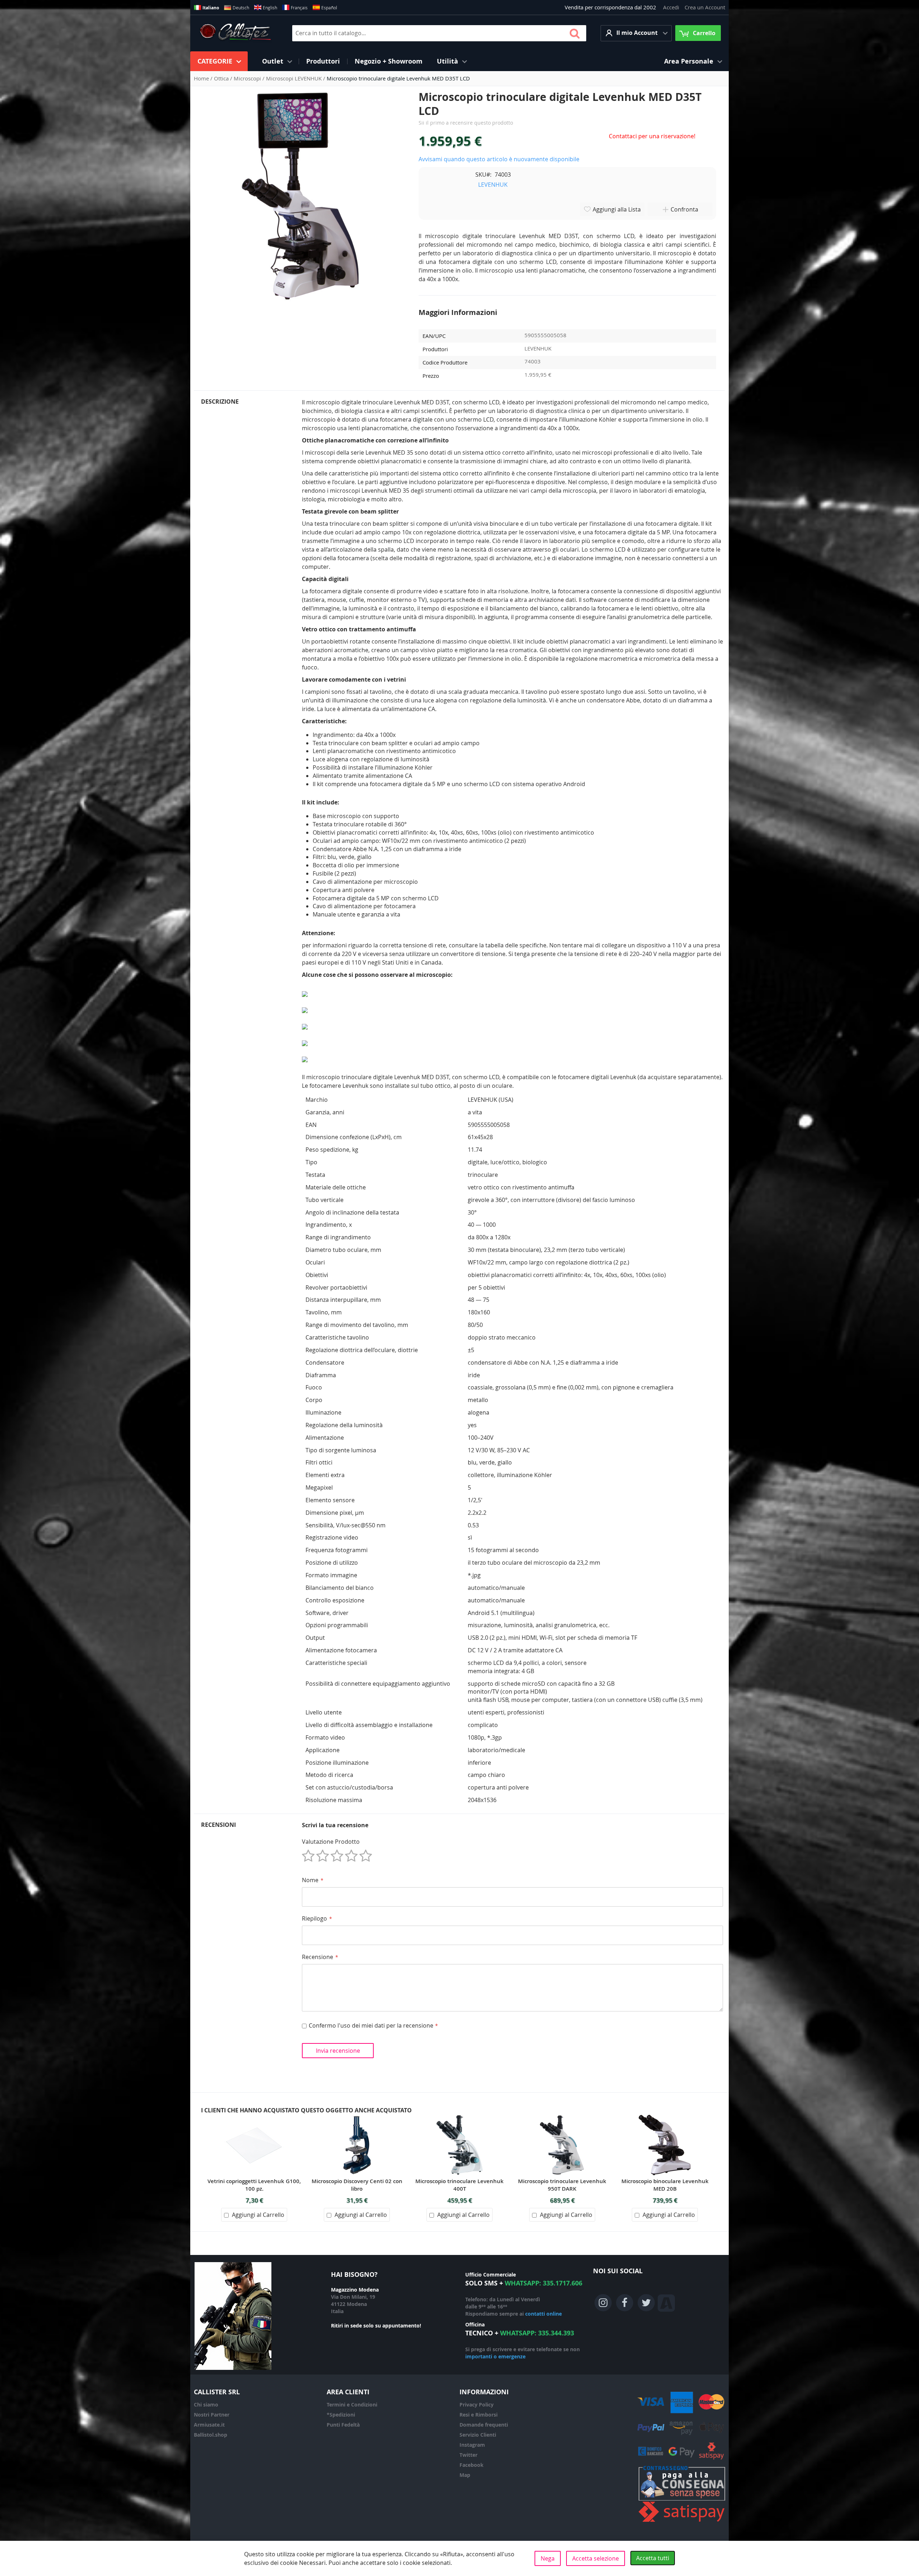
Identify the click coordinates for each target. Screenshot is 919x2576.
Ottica (222, 78)
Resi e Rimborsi (479, 2415)
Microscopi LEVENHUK (295, 78)
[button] (636, 33)
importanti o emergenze (495, 2356)
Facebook (472, 2465)
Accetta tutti (653, 2558)
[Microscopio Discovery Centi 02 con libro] (357, 2118)
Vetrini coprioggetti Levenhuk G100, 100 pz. (254, 2185)
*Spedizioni (341, 2415)
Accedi (671, 7)
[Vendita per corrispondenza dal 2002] (235, 33)
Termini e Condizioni (352, 2405)
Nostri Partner (212, 2415)
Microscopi (248, 78)
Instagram (472, 2445)
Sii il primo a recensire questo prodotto (466, 123)
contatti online (544, 2314)
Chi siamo (206, 2405)
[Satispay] (682, 2522)
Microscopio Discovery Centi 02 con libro (357, 2185)
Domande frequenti (484, 2425)
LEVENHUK (493, 185)
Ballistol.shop (211, 2435)
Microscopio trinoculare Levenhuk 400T (459, 2185)
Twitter (468, 2455)
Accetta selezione (596, 2558)
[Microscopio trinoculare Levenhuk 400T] (459, 2118)
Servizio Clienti (478, 2435)
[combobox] (439, 33)
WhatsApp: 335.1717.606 (544, 2283)
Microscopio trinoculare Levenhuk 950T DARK (562, 2185)
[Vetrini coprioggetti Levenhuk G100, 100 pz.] (254, 2118)
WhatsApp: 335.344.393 (537, 2333)
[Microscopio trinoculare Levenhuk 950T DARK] (562, 2118)
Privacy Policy (477, 2405)
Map (465, 2475)
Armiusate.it (209, 2425)
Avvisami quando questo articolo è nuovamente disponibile (499, 159)
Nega (548, 2558)
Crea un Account (705, 7)
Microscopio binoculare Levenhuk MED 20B (665, 2185)
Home (202, 78)
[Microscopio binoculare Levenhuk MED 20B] (665, 2118)
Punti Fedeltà (343, 2425)
